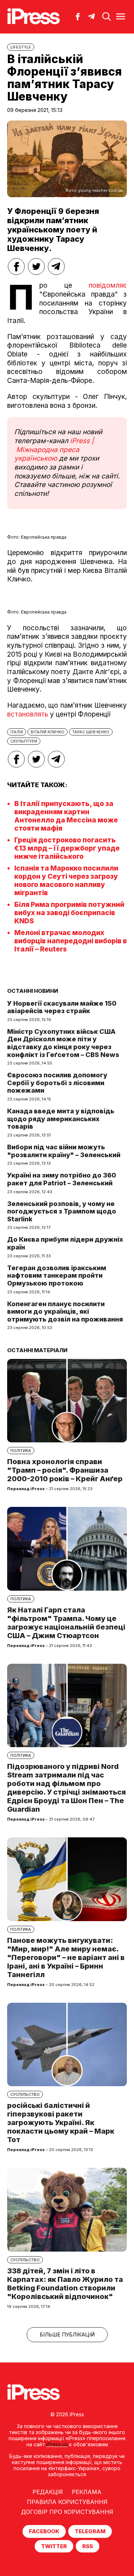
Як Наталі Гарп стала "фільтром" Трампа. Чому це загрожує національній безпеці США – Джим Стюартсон (66, 1623)
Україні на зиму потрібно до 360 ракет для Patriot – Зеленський (62, 1179)
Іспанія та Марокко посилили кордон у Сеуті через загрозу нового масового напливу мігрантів (66, 881)
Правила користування (67, 2502)
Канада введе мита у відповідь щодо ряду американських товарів (61, 1119)
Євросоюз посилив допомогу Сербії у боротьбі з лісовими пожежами (57, 1083)
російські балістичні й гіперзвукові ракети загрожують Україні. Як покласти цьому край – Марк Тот (61, 2123)
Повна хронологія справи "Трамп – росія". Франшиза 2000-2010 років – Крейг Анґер (65, 1470)
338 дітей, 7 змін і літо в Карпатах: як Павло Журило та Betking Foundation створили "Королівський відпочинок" (65, 2284)
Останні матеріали (37, 1350)
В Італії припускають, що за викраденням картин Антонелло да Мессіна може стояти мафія (66, 816)
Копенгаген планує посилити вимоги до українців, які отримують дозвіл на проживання (65, 1312)
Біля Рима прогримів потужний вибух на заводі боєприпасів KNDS (69, 913)
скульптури (24, 741)
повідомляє (108, 285)
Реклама (87, 2492)
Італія (17, 732)
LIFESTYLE (21, 47)
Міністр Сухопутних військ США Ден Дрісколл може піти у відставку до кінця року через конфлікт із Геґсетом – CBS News (63, 1043)
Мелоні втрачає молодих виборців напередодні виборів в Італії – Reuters (71, 941)
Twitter (54, 2546)
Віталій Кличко (48, 732)
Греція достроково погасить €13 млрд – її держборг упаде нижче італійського (67, 848)
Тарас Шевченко (91, 732)
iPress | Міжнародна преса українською (54, 450)
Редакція (48, 2492)
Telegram (90, 2531)
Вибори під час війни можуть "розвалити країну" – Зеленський (64, 1151)
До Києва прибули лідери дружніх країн (65, 1243)
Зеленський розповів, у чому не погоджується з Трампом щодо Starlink (62, 1211)
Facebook (44, 2531)
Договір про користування (67, 2512)
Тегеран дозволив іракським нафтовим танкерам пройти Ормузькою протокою (57, 1276)
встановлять (28, 714)
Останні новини (33, 991)
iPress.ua (57, 2444)
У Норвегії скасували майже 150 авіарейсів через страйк (62, 1007)
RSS (88, 2546)
